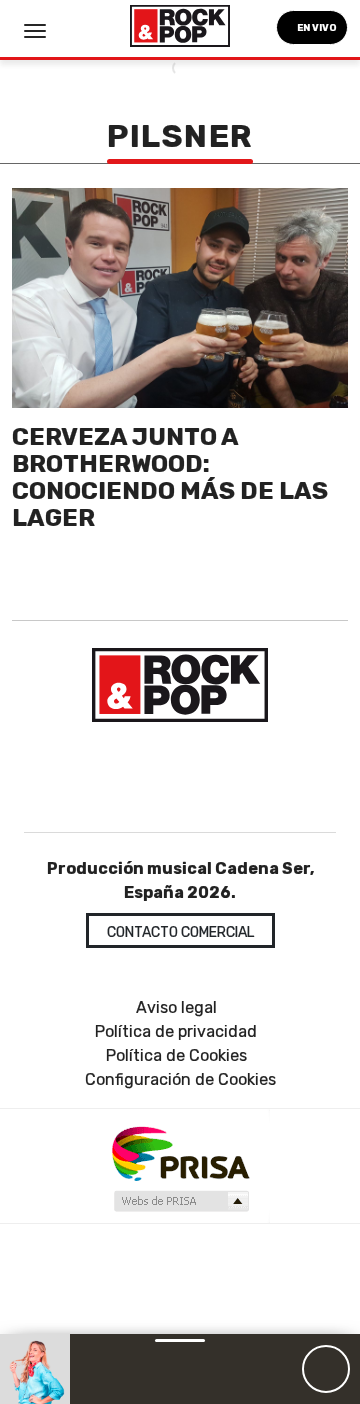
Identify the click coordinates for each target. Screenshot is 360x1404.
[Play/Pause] (326, 1369)
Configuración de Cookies (180, 1079)
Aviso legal (176, 1007)
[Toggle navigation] (35, 31)
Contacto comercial (180, 932)
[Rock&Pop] (180, 685)
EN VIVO (316, 27)
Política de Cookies (176, 1055)
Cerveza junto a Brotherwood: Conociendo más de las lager (170, 477)
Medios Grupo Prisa (180, 1201)
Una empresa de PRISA (180, 1152)
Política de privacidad (176, 1031)
